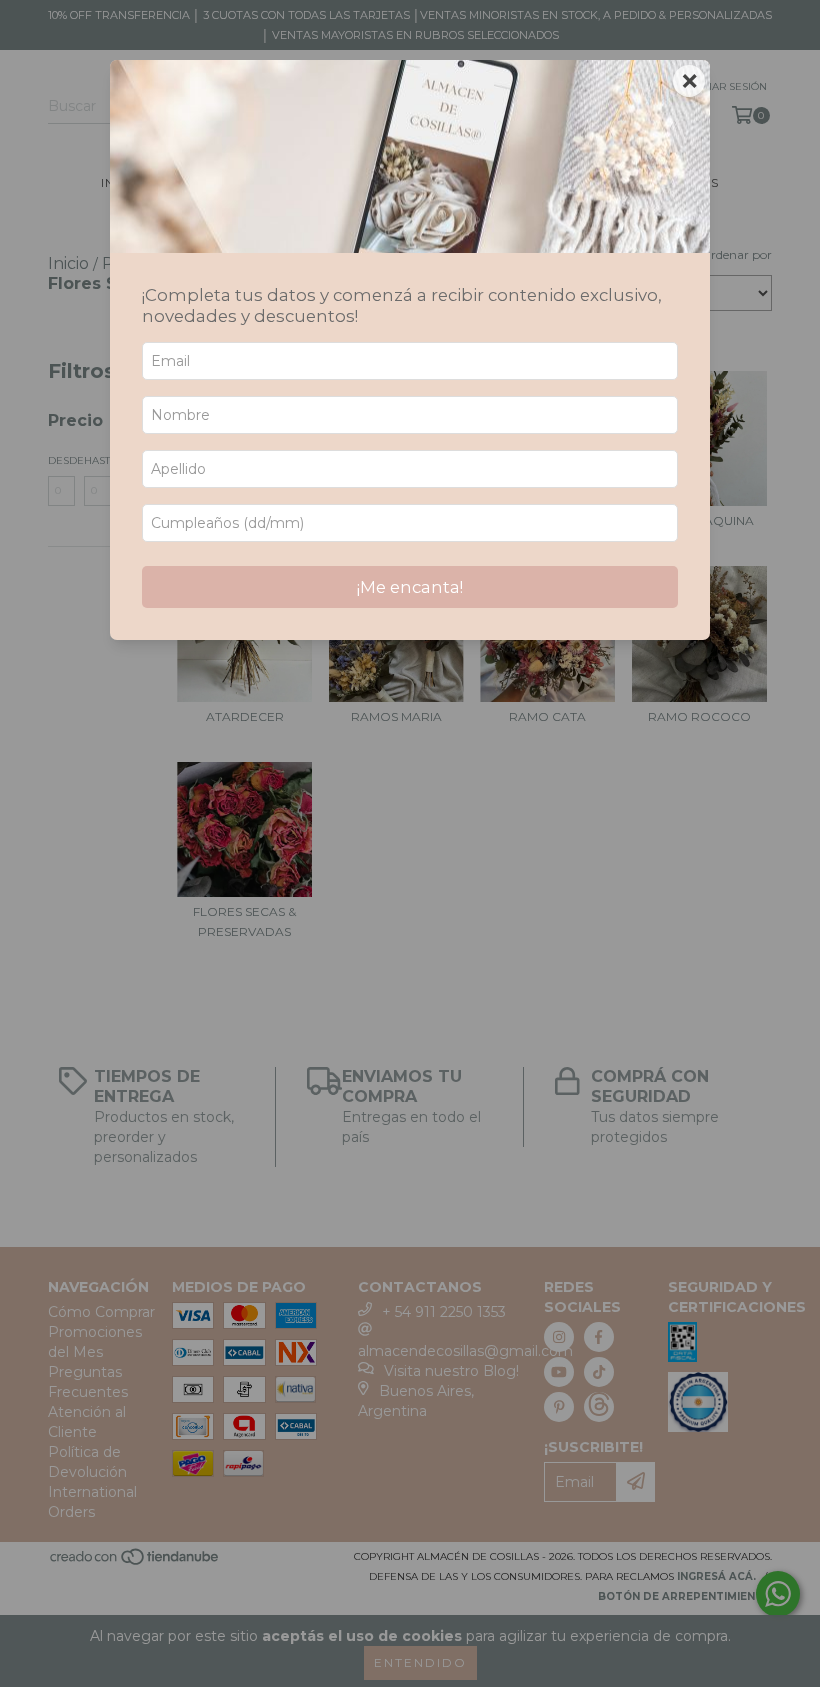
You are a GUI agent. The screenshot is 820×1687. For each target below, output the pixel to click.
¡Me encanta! (410, 587)
